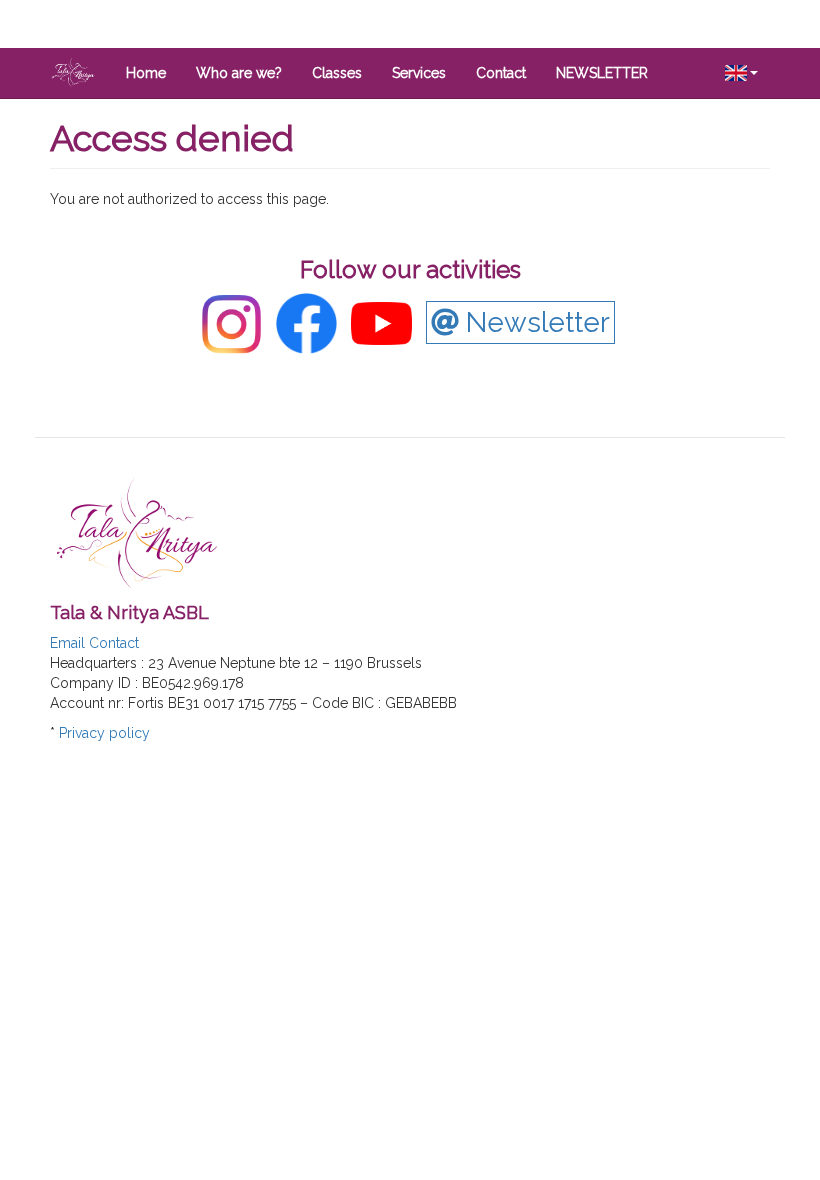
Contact (501, 73)
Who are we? (239, 73)
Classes (337, 73)
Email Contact (94, 643)
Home (146, 73)
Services (419, 73)
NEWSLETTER (602, 73)
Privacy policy (104, 733)
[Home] (80, 72)
